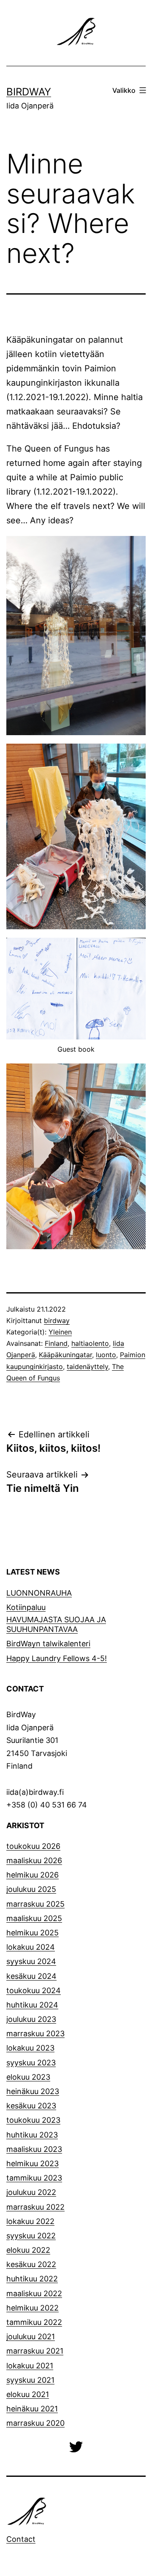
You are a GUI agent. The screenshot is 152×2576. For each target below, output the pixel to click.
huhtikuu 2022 (32, 2279)
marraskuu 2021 (35, 2351)
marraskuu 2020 (35, 2423)
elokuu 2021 (28, 2394)
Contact (21, 2539)
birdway (57, 1320)
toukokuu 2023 (33, 2120)
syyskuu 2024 (31, 1961)
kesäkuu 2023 (31, 2106)
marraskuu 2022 (35, 2207)
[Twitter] (76, 2446)
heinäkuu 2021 (32, 2409)
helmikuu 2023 (33, 2163)
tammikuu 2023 (34, 2178)
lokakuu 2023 (30, 2048)
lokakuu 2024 (31, 1947)
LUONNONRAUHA (39, 1593)
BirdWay (29, 92)
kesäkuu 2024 (31, 1976)
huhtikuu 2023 (32, 2135)
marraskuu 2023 (35, 2033)
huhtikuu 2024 (32, 2005)
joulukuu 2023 (31, 2019)
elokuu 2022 (28, 2250)
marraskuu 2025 (35, 1904)
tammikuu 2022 (34, 2322)
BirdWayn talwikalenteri (48, 1644)
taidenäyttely (87, 1366)
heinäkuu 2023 (33, 2091)
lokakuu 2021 (30, 2366)
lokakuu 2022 (30, 2221)
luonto (106, 1355)
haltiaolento (90, 1343)
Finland (56, 1343)
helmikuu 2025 (33, 1933)
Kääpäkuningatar (65, 1355)
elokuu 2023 (28, 2077)
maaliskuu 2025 (34, 1918)
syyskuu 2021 (30, 2380)
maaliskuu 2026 (34, 1860)
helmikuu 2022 (33, 2308)
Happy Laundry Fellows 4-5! (57, 1658)
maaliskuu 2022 (34, 2293)
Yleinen (60, 1332)
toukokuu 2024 (34, 1990)
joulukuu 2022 (31, 2192)
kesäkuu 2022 (31, 2264)
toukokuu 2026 (33, 1846)
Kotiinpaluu (26, 1607)
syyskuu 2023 (31, 2063)
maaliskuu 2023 (34, 2149)
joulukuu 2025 (31, 1889)
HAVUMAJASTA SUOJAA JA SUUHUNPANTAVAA (56, 1624)
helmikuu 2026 (33, 1875)
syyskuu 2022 (31, 2236)
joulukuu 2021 (31, 2337)
